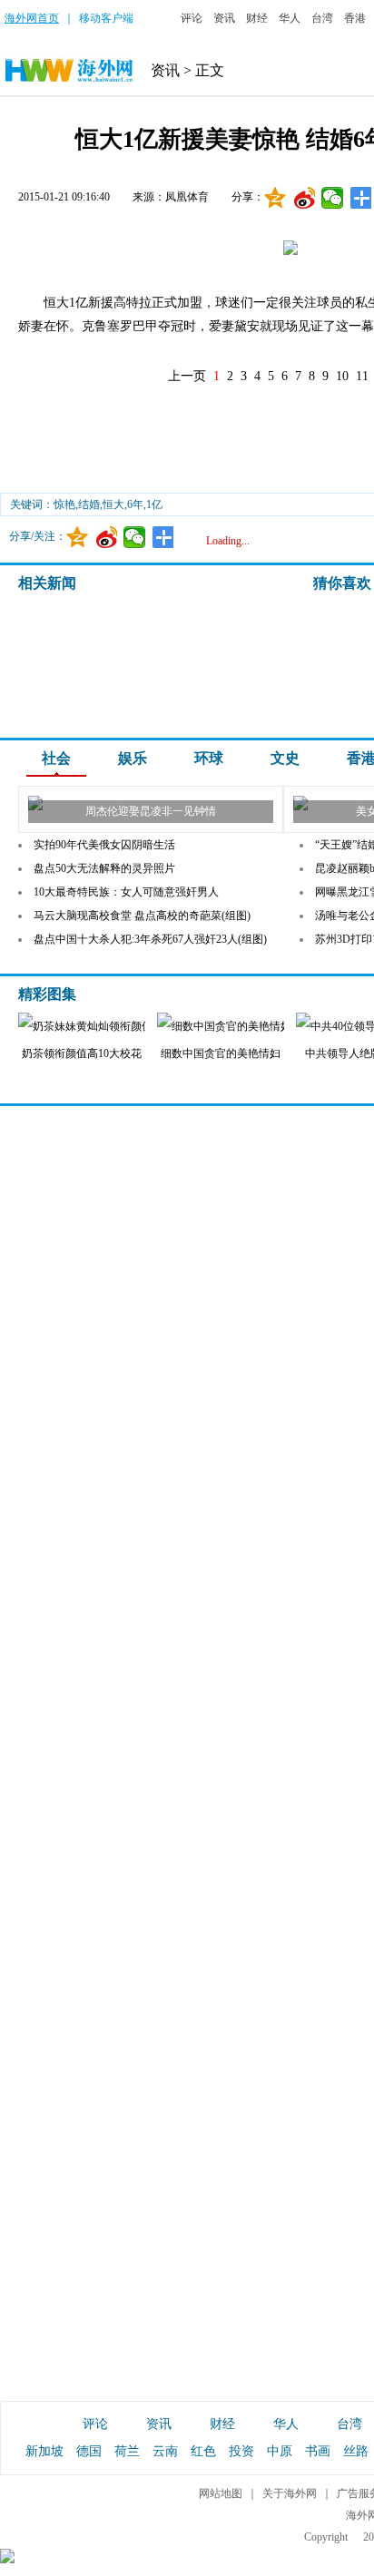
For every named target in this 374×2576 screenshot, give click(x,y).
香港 (355, 18)
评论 (192, 18)
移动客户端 (106, 18)
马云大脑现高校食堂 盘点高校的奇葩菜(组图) (142, 916)
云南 (165, 2451)
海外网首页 (32, 18)
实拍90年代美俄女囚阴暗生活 (104, 845)
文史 (285, 758)
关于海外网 (290, 2493)
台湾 (322, 18)
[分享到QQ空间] (276, 198)
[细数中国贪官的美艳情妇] (231, 1026)
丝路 (356, 2451)
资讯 (224, 18)
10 (342, 376)
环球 (209, 758)
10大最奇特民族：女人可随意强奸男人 (126, 892)
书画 (318, 2451)
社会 (56, 758)
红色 (203, 2451)
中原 (280, 2451)
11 (362, 376)
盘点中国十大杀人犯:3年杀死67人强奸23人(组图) (150, 939)
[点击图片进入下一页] (290, 252)
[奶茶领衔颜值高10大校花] (127, 1026)
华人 (290, 18)
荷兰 (127, 2451)
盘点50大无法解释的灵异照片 (104, 868)
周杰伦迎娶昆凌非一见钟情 (151, 811)
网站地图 (221, 2493)
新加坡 (44, 2451)
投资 (241, 2451)
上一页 (187, 376)
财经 (257, 18)
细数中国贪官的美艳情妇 (221, 1053)
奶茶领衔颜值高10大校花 (82, 1053)
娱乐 (133, 758)
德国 (89, 2451)
